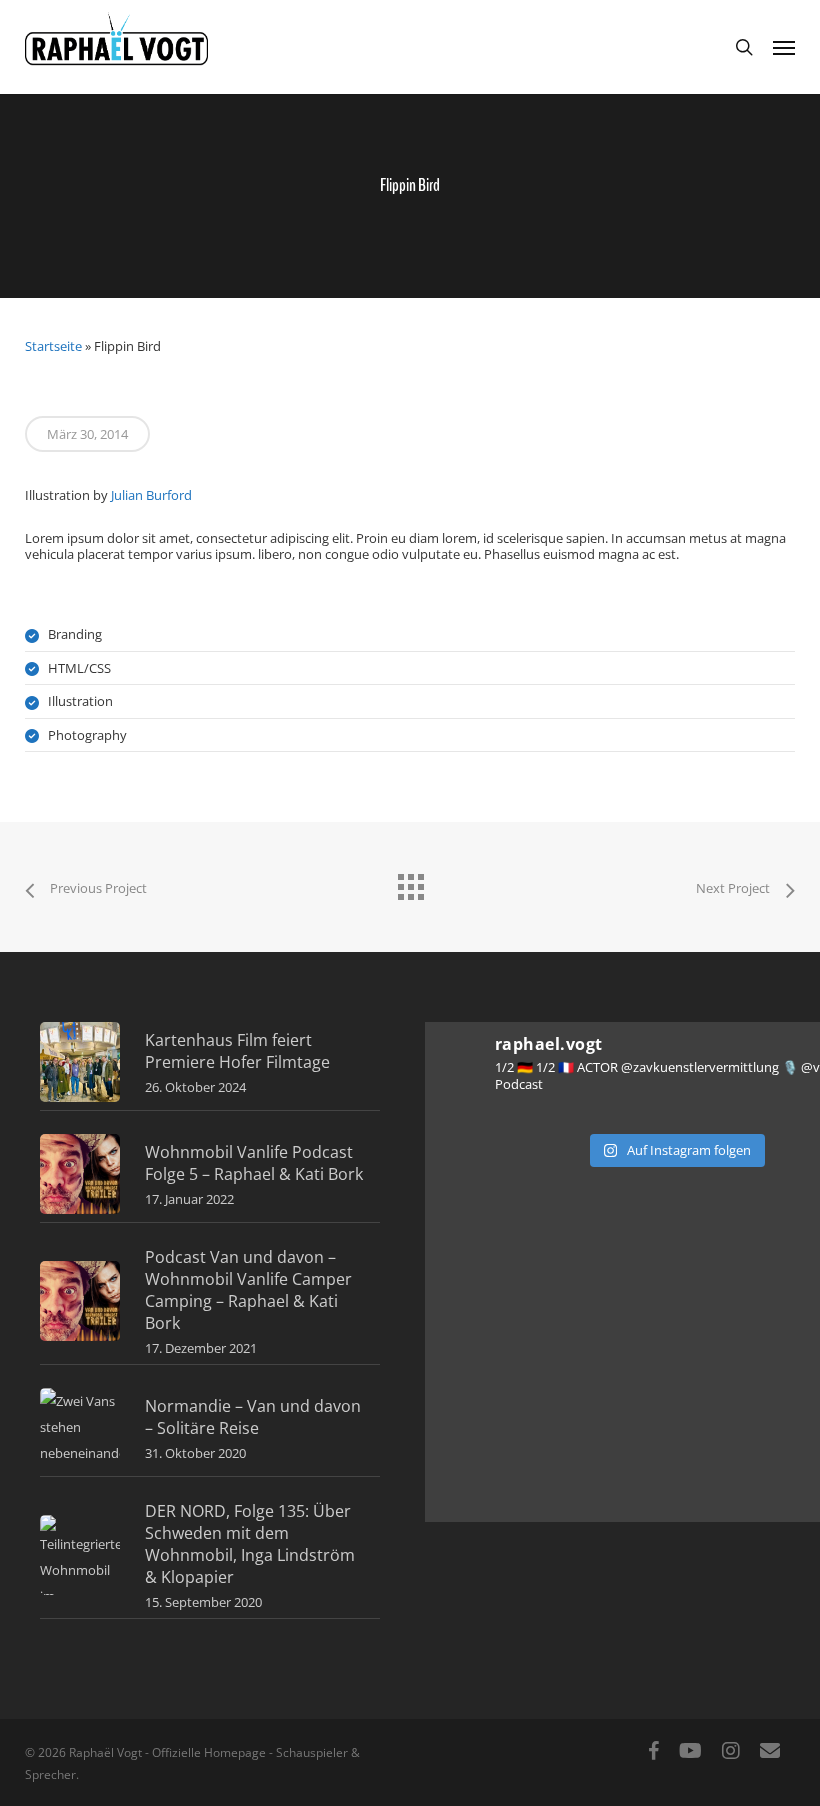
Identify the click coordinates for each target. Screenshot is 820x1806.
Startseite (53, 346)
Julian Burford (151, 495)
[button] (784, 47)
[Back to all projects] (410, 882)
